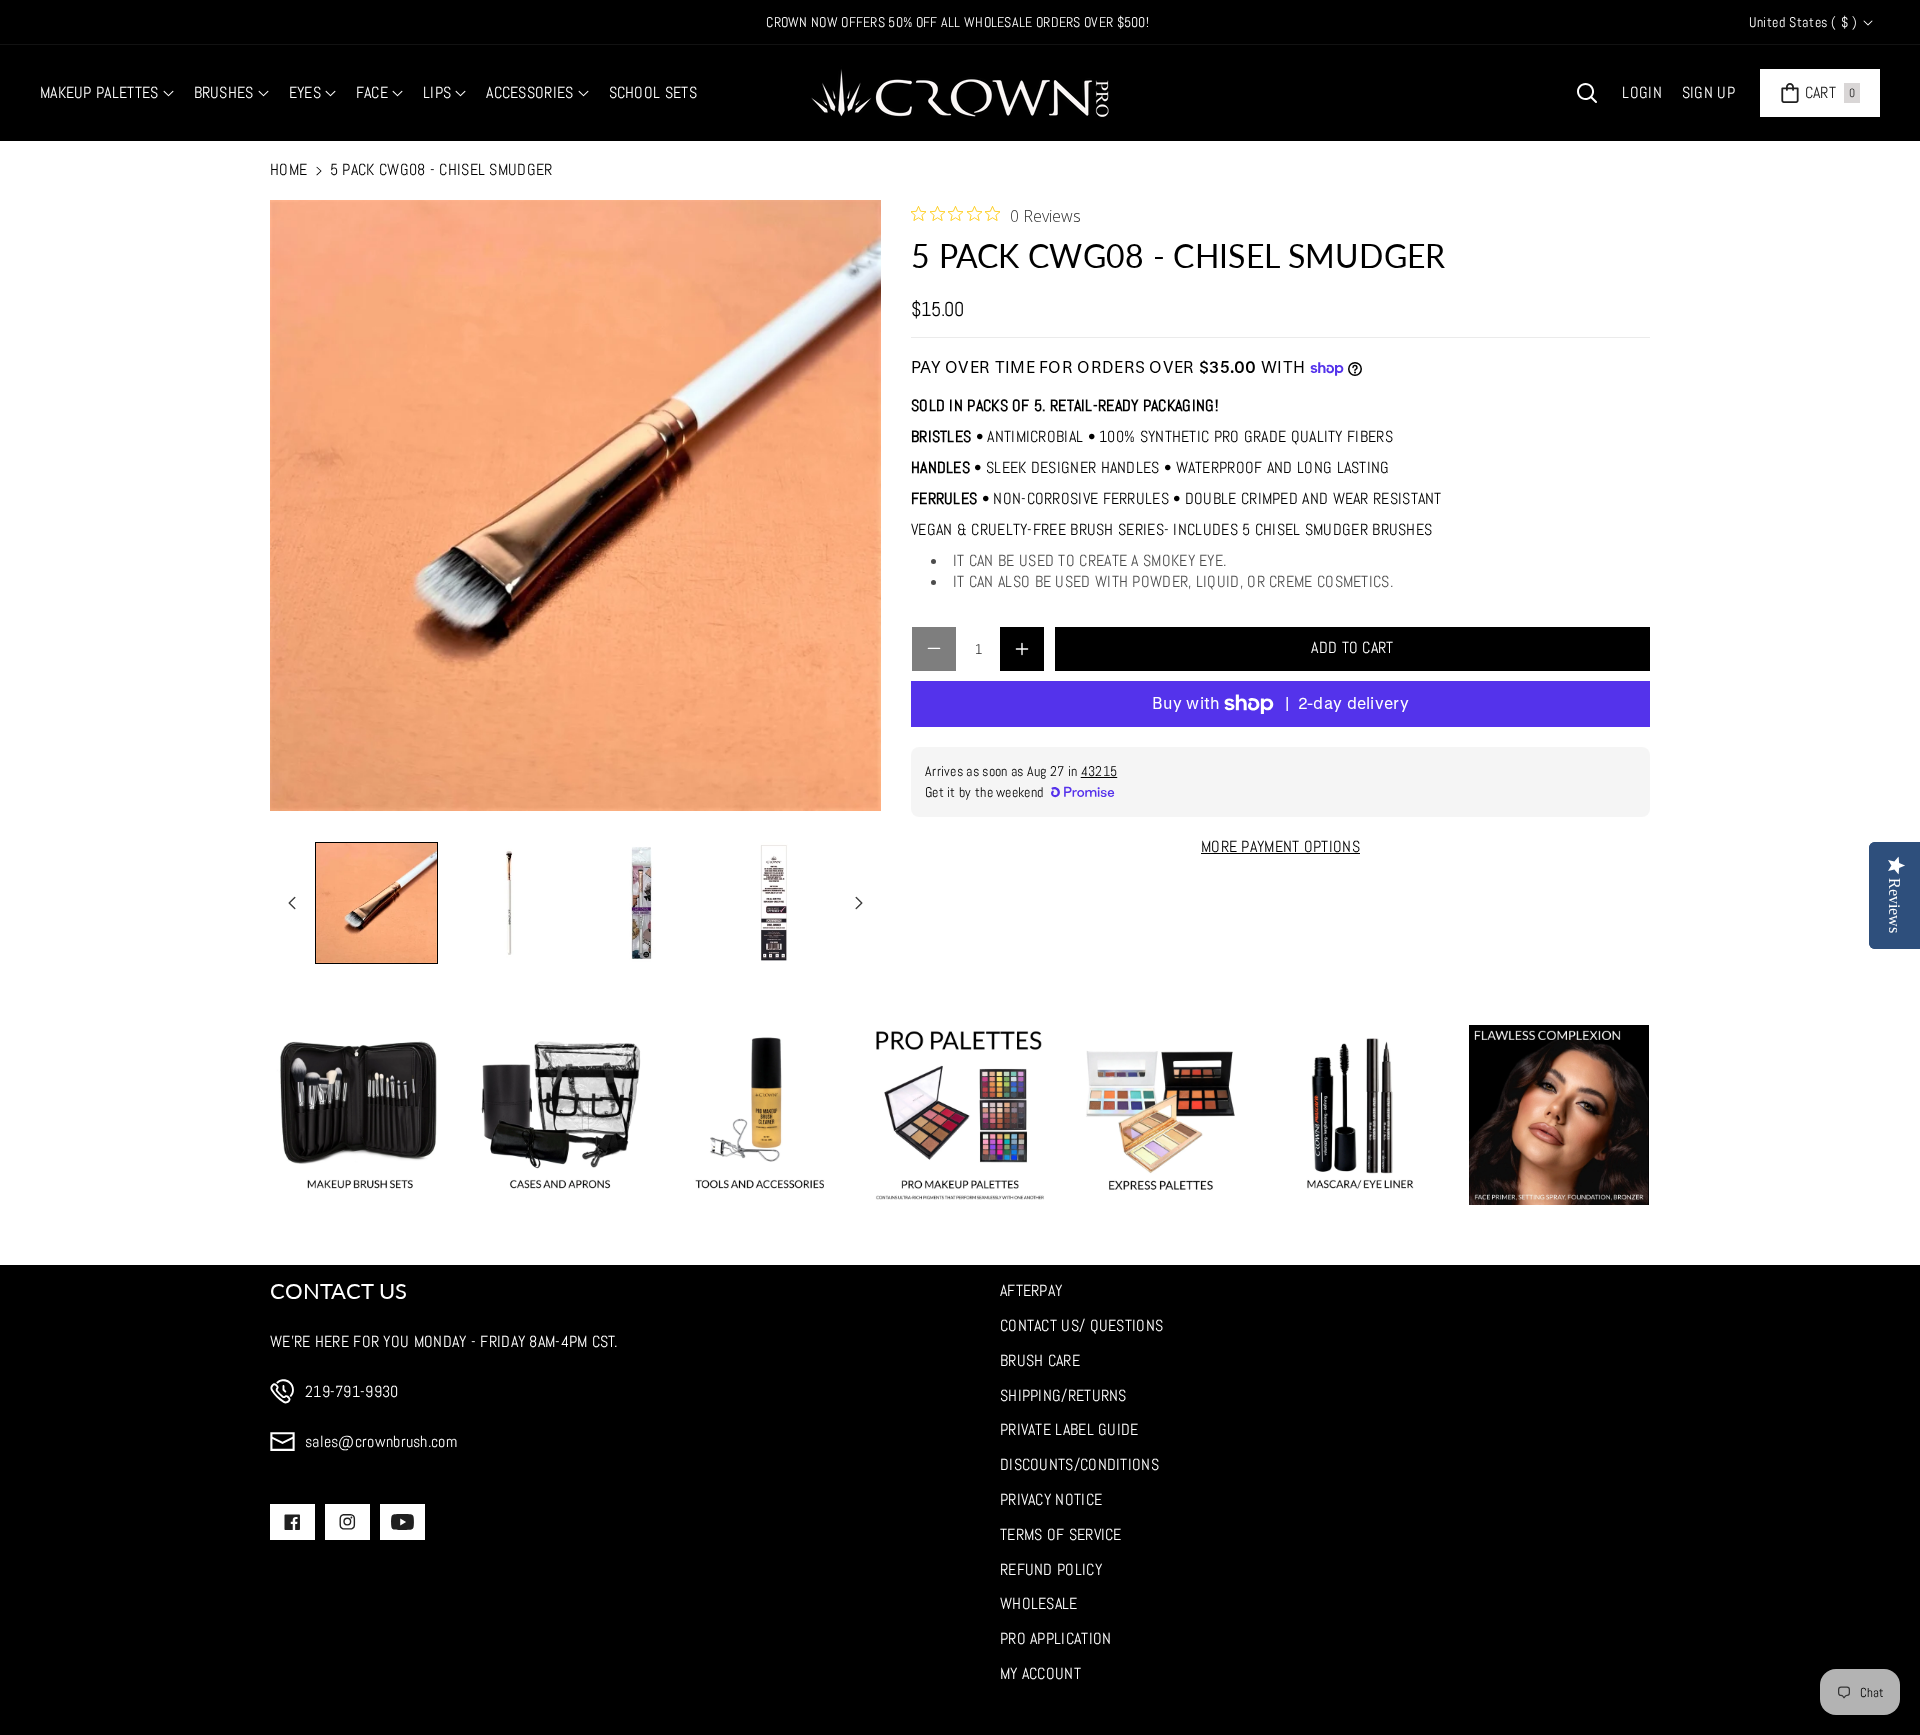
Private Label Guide (1069, 1429)
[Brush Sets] (360, 1115)
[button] (107, 93)
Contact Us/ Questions (1081, 1325)
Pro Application (1056, 1638)
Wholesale (1039, 1603)
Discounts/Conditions (1079, 1464)
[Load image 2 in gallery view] (509, 903)
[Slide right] (859, 903)
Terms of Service (1061, 1534)
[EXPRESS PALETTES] (1160, 1115)
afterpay (1031, 1290)
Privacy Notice (1051, 1499)
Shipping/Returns (1063, 1395)
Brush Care (1040, 1360)
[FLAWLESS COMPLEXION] (1559, 1115)
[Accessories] (760, 1115)
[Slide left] (292, 903)
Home (288, 169)
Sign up (1708, 92)
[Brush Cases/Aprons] (560, 1115)
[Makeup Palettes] (960, 1115)
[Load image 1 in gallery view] (376, 903)
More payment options (1280, 846)
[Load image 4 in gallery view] (774, 903)
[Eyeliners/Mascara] (1360, 1115)
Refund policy (1051, 1569)
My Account (1040, 1673)
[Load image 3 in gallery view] (641, 903)
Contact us (338, 1290)
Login (1642, 92)
